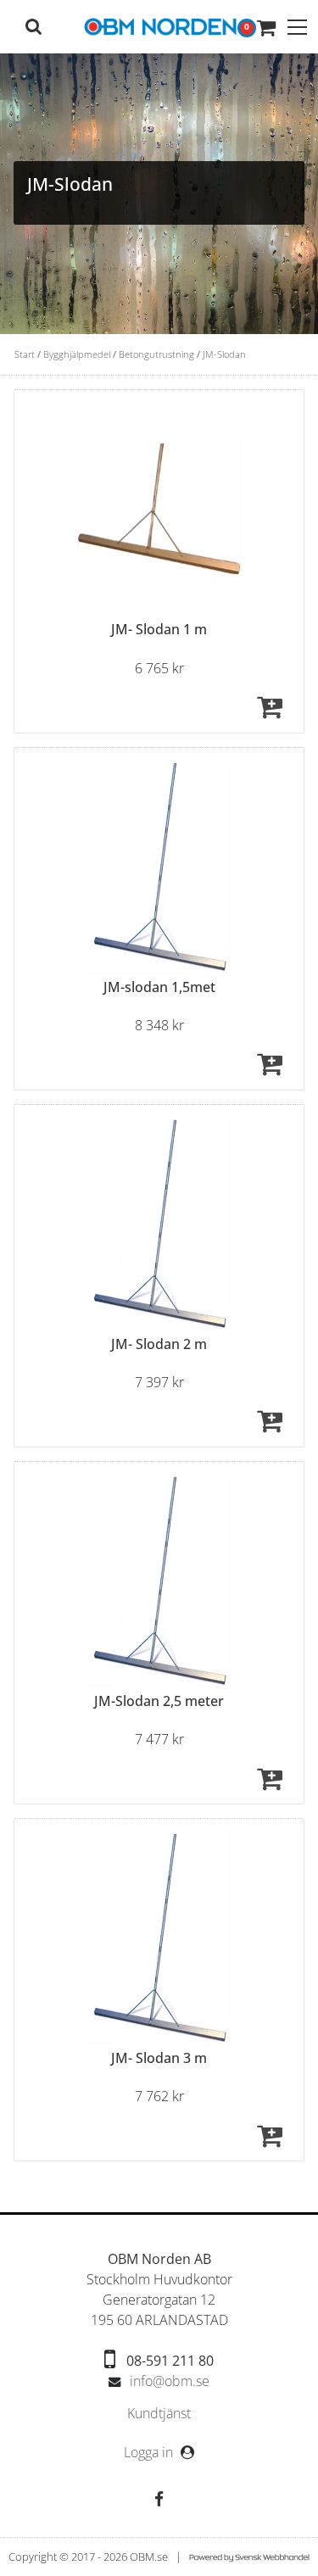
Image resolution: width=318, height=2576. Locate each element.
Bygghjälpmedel (77, 354)
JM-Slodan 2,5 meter (159, 1701)
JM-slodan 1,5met (159, 987)
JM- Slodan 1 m (159, 629)
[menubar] (159, 2414)
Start (25, 354)
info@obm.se (170, 2381)
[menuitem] (159, 2414)
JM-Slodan (224, 354)
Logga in (150, 2452)
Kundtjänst (159, 2414)
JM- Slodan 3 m (159, 2058)
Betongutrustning (156, 354)
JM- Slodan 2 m (159, 1344)
